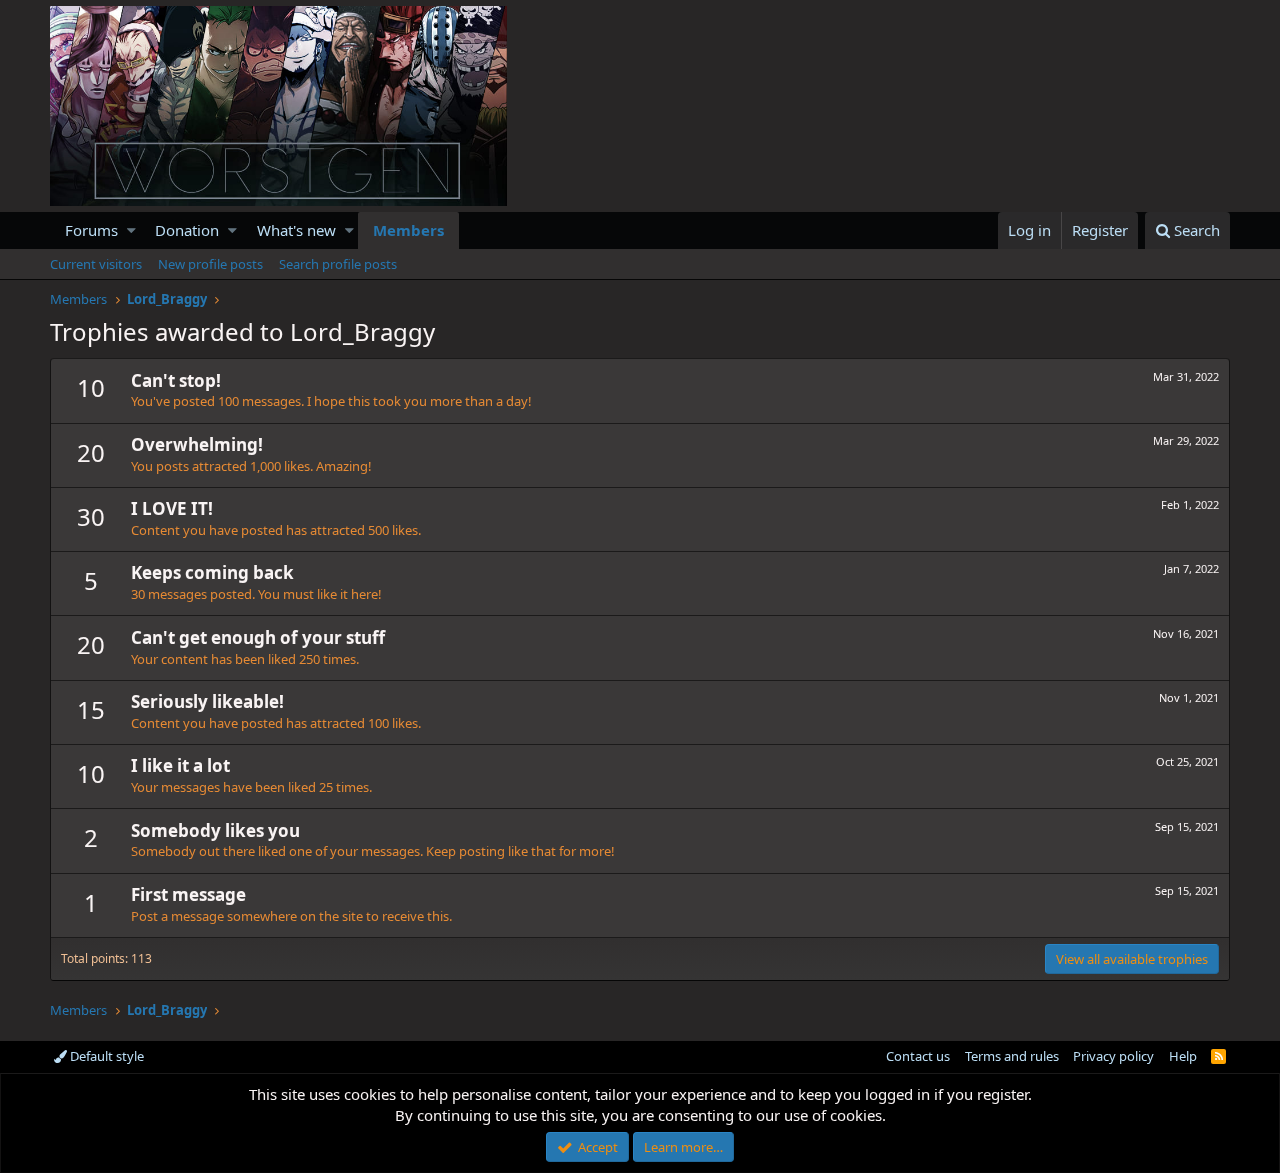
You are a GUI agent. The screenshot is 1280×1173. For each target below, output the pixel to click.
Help (1183, 1056)
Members (408, 230)
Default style (105, 1056)
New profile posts (210, 264)
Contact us (918, 1056)
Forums (91, 230)
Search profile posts (338, 264)
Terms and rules (1012, 1056)
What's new (296, 230)
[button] (131, 230)
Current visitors (96, 264)
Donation (187, 230)
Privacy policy (1113, 1056)
